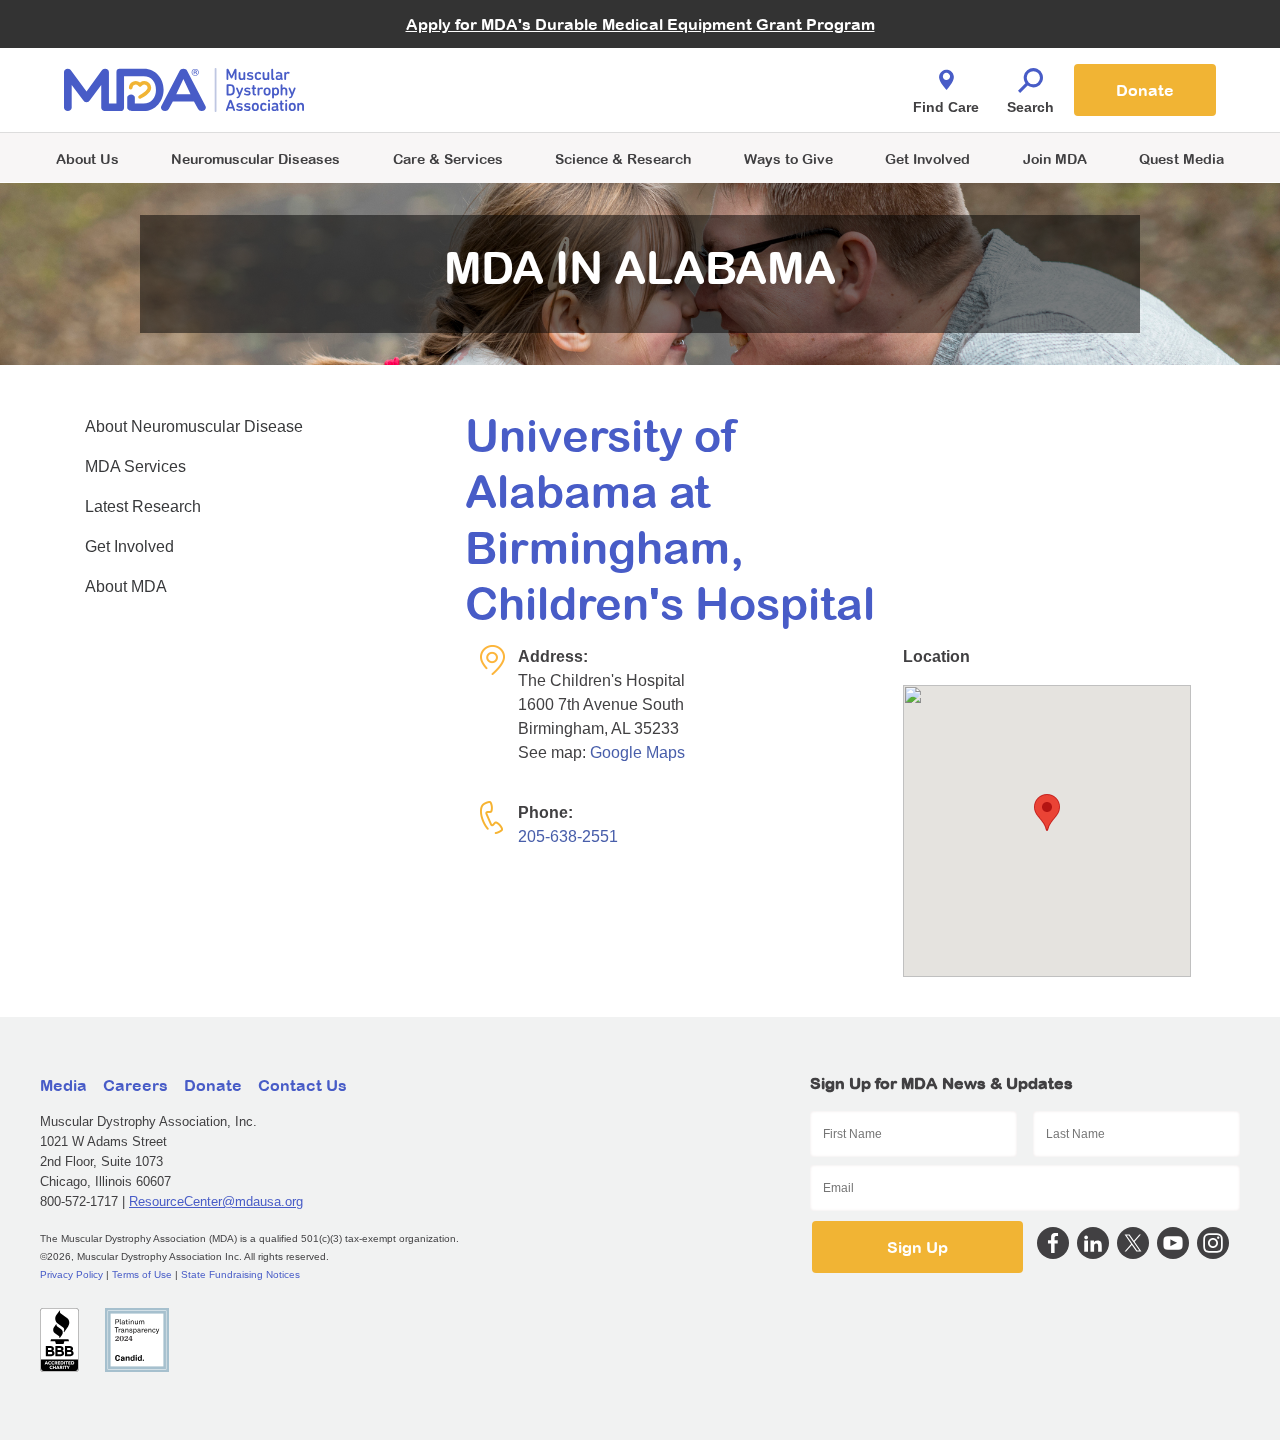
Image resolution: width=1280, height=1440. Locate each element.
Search (1030, 107)
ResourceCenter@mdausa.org (216, 1201)
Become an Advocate (449, 49)
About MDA (126, 586)
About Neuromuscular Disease (194, 426)
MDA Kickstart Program (731, 100)
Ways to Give (788, 158)
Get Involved (927, 158)
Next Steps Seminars (449, 91)
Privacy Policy (71, 1274)
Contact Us (302, 1085)
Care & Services (448, 158)
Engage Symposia (440, 56)
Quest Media (1181, 158)
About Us (87, 158)
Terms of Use (142, 1274)
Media (63, 1085)
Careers (135, 1085)
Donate (1145, 90)
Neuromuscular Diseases (255, 158)
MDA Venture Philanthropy (739, 65)
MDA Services (135, 466)
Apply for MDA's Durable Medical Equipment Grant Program (640, 24)
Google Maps (637, 752)
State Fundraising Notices (240, 1274)
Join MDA (1055, 158)
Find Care (946, 107)
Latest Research (143, 506)
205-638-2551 (568, 836)
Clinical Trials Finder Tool (460, 65)
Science (623, 158)
